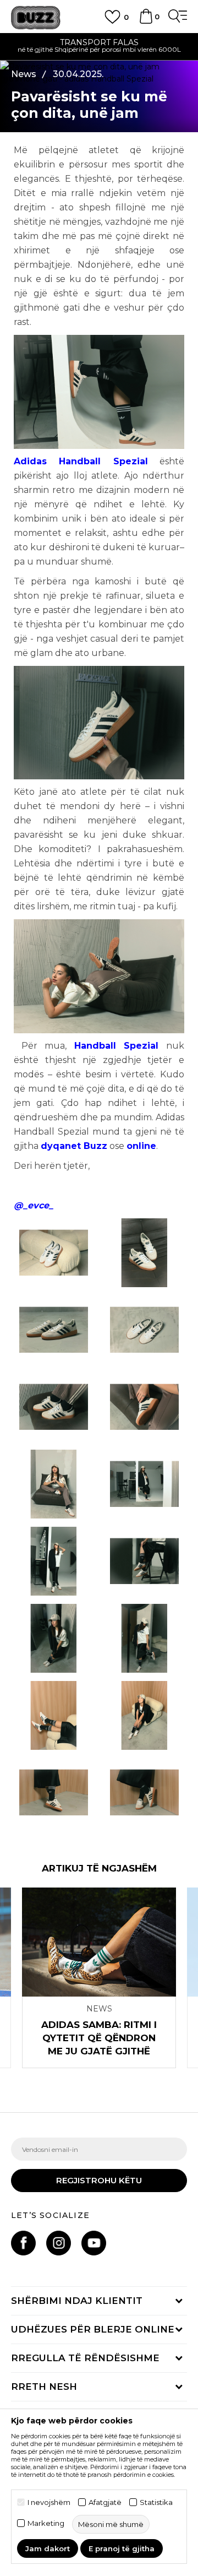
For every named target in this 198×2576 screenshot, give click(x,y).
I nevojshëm (49, 2502)
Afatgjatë (105, 2502)
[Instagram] (59, 2243)
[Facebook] (23, 2243)
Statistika (156, 2502)
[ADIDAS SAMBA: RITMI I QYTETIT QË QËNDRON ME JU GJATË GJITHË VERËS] (99, 1942)
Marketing (46, 2523)
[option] (99, 1978)
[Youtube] (94, 2243)
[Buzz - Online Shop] (36, 18)
